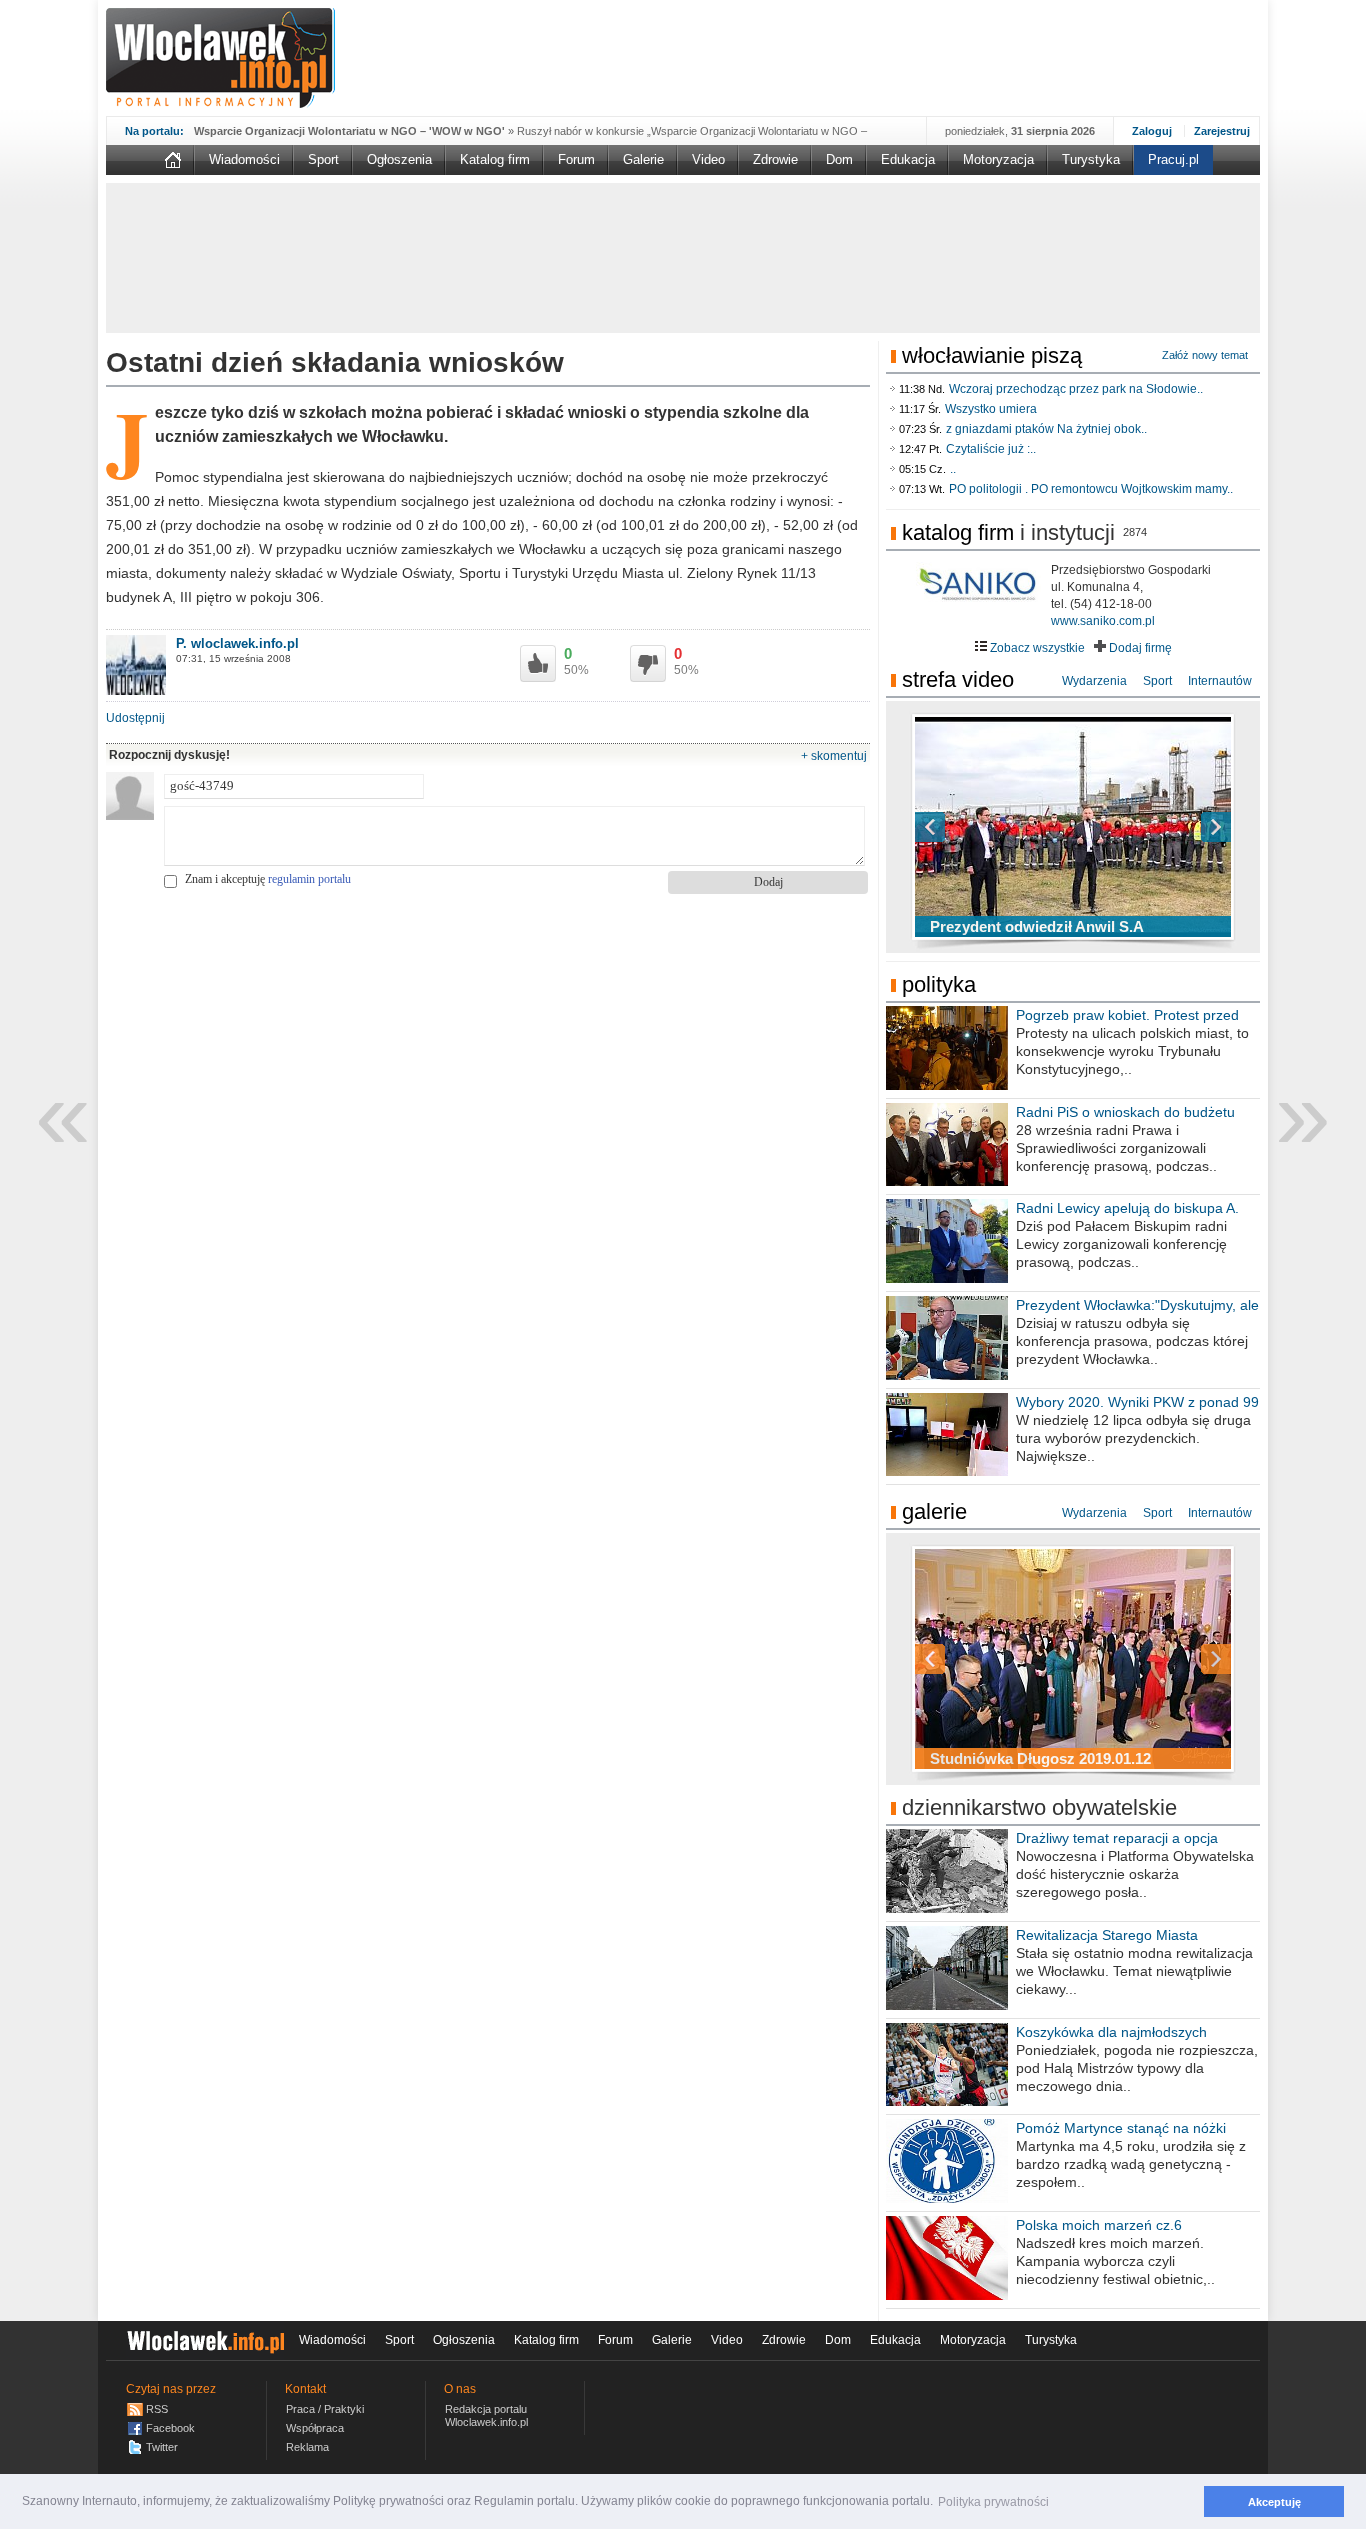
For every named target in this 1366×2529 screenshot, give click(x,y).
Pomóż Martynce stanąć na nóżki (1121, 2128)
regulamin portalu (309, 879)
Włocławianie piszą (992, 355)
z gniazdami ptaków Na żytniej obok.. (1046, 429)
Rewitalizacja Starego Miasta (1107, 1935)
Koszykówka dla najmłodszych (1111, 2032)
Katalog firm (495, 159)
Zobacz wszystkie (1036, 648)
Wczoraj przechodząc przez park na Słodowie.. (1076, 389)
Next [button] (1181, 827)
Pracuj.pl (1173, 159)
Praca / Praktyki (325, 2409)
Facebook (170, 2428)
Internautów (1220, 681)
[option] (1073, 827)
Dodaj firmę (1139, 648)
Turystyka (1091, 159)
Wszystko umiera (991, 409)
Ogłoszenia (399, 159)
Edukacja (908, 159)
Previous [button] (965, 827)
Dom (839, 159)
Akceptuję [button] (1274, 2502)
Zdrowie (775, 159)
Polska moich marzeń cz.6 (1099, 2225)
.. (953, 469)
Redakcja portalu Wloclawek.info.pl (486, 2415)
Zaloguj (1152, 131)
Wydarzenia (1094, 681)
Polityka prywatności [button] (993, 2502)
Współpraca (315, 2428)
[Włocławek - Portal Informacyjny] (220, 58)
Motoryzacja (998, 159)
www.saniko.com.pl (1103, 621)
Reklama (307, 2447)
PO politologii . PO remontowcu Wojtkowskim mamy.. (1091, 489)
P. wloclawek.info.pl (237, 643)
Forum (576, 159)
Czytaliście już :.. (991, 449)
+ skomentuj (834, 756)
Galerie (643, 159)
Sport (323, 159)
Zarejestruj (1222, 131)
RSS (157, 2409)
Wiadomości (244, 159)
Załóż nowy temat (1205, 355)
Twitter (162, 2447)
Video (708, 159)
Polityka (939, 984)
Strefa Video (958, 679)
